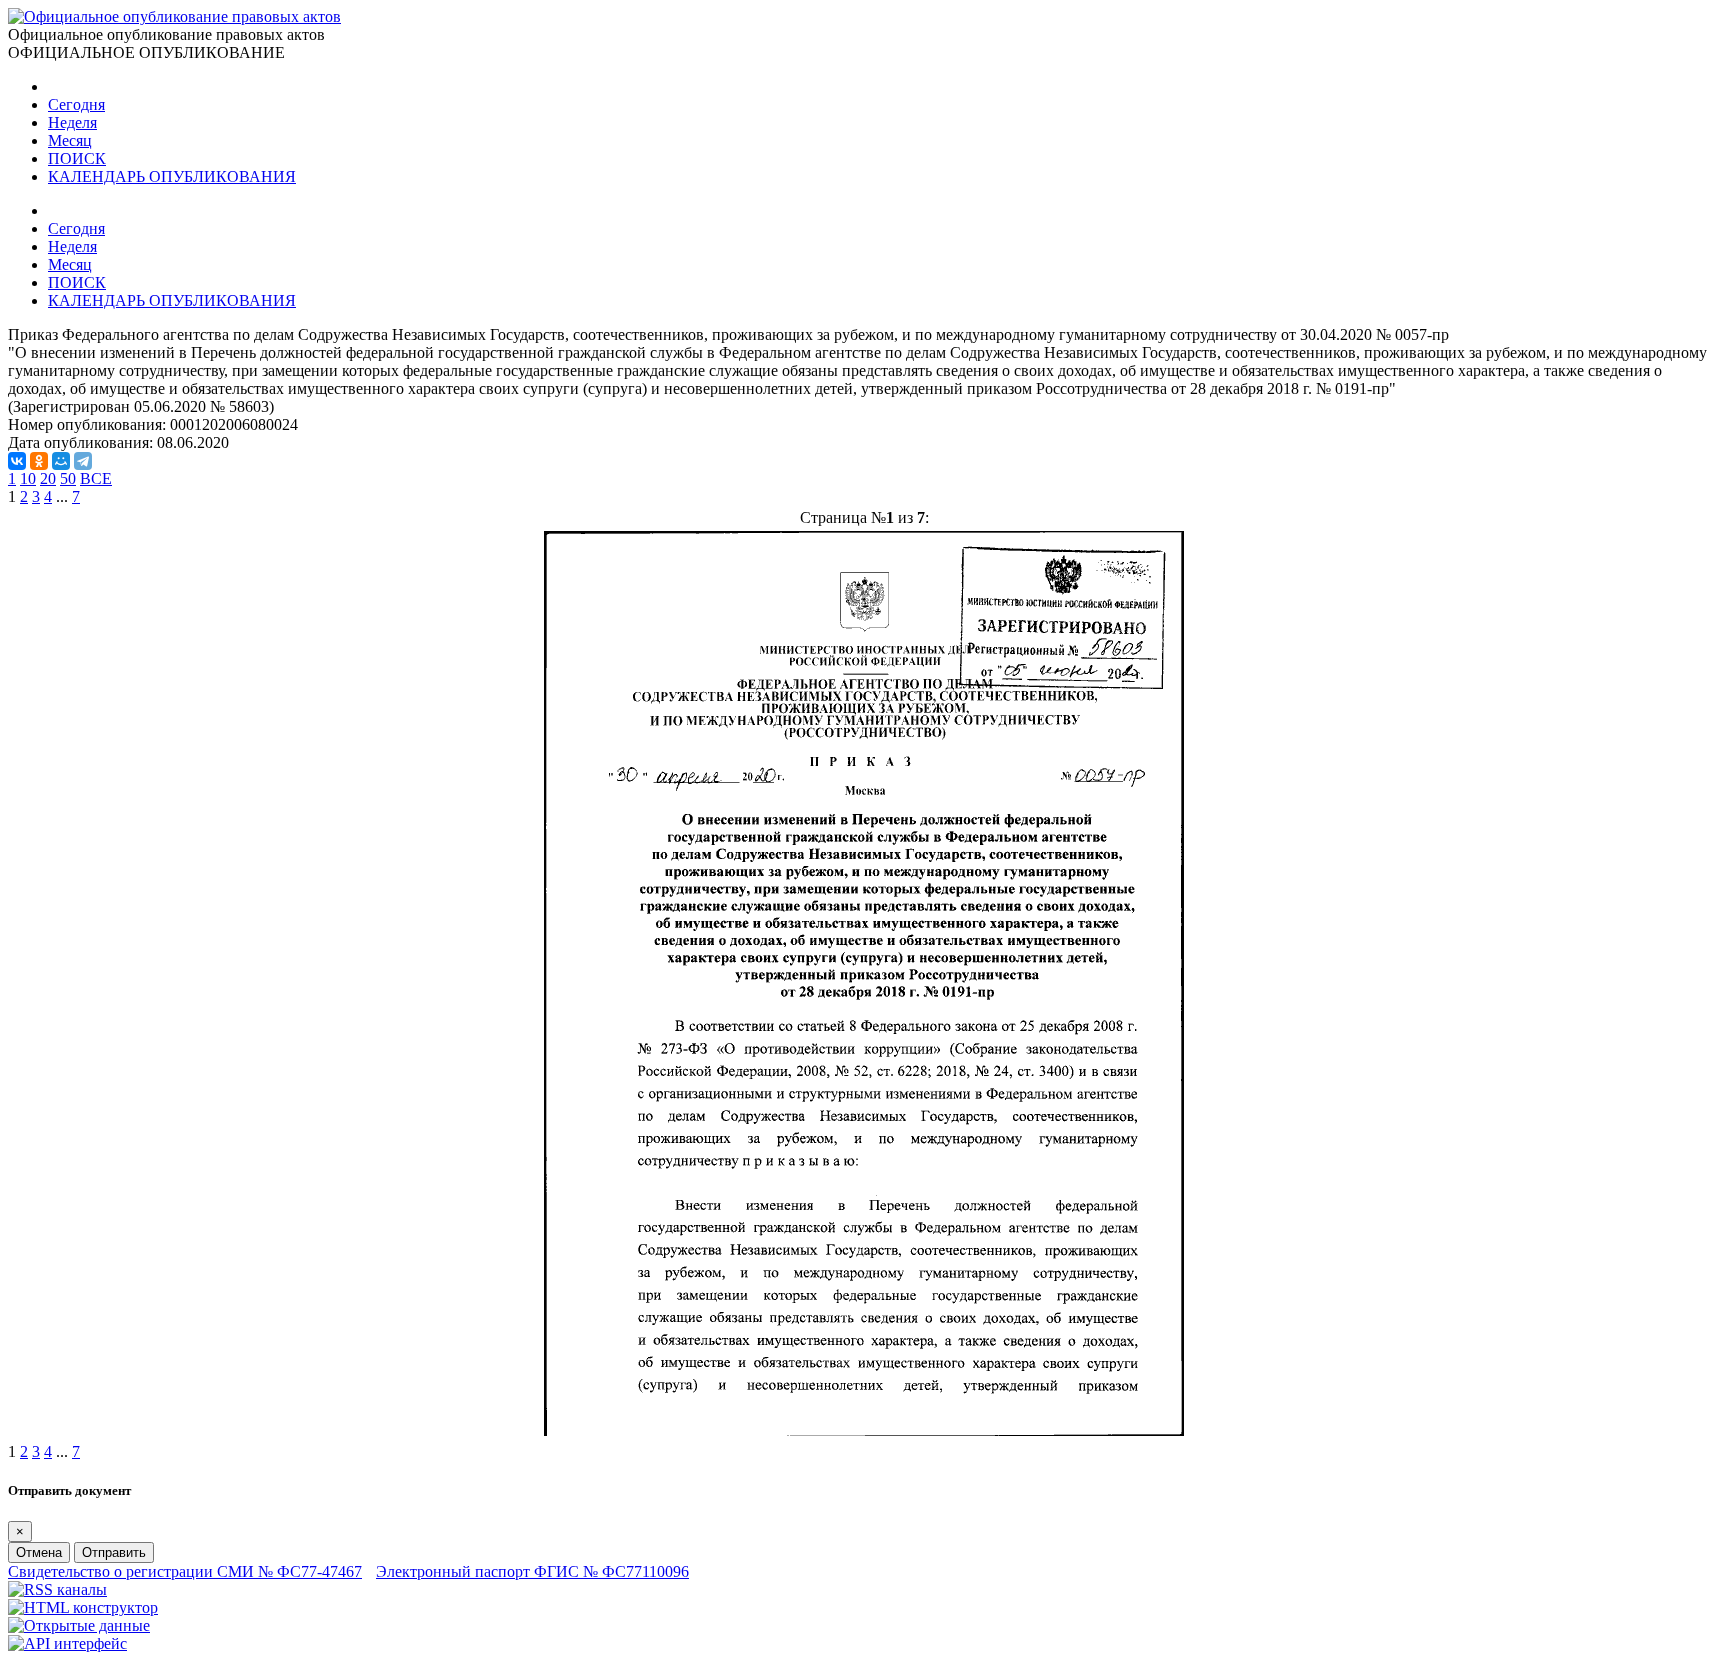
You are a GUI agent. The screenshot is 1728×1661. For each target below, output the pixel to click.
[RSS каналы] (57, 1589)
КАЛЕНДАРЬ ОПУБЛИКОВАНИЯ (172, 176)
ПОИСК (77, 158)
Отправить (114, 1552)
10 (28, 478)
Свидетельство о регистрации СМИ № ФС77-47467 (185, 1571)
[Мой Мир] (61, 461)
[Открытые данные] (79, 1625)
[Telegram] (83, 461)
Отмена (39, 1552)
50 (68, 478)
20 (48, 478)
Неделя (72, 122)
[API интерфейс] (67, 1643)
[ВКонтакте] (17, 461)
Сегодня (76, 104)
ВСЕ (96, 478)
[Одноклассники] (39, 461)
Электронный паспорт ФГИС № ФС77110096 (532, 1571)
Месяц (70, 140)
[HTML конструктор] (83, 1607)
